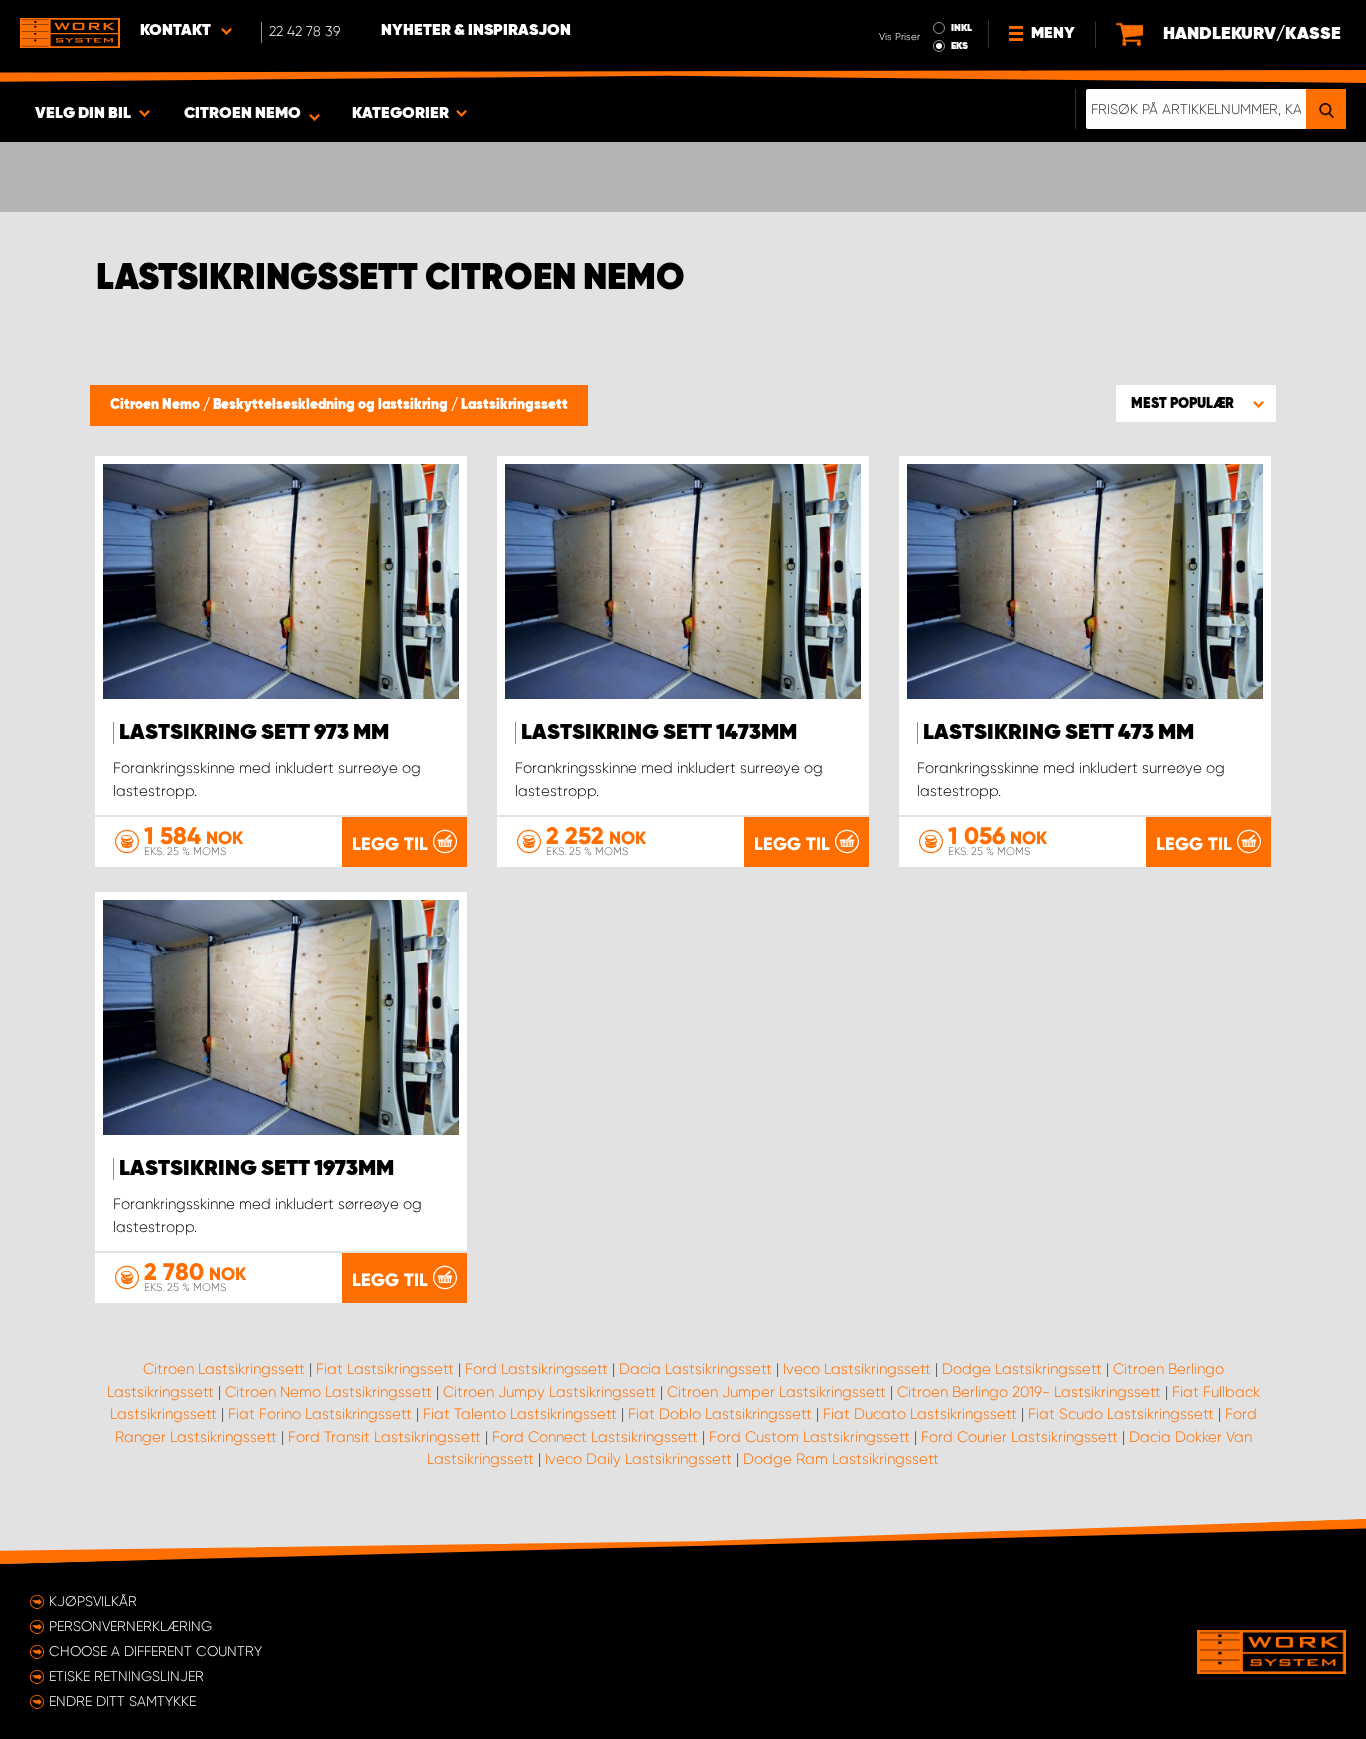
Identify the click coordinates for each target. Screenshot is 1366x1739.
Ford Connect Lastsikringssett (595, 1437)
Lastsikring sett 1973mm (256, 1169)
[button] (1196, 403)
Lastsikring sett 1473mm (659, 733)
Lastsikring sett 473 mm (1058, 733)
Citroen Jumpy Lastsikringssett (549, 1392)
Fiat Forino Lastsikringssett (320, 1414)
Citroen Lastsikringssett (224, 1369)
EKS (959, 46)
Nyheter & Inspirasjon (476, 31)
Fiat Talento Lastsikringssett (520, 1414)
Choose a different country (155, 1651)
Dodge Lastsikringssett (1022, 1369)
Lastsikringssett (514, 405)
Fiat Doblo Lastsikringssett (720, 1414)
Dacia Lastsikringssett (695, 1369)
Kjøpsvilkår (93, 1601)
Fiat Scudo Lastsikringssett (1121, 1414)
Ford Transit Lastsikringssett (384, 1437)
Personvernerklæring (130, 1626)
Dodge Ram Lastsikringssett (841, 1459)
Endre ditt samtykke (122, 1701)
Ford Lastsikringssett (536, 1369)
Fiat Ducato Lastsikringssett (920, 1414)
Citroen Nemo (156, 405)
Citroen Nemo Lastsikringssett (328, 1392)
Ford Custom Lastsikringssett (809, 1437)
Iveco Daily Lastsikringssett (638, 1459)
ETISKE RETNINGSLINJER (126, 1676)
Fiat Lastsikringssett (385, 1369)
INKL (961, 28)
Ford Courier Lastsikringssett (1019, 1437)
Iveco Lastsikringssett (857, 1369)
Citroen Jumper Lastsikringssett (776, 1392)
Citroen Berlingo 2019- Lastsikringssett (1029, 1392)
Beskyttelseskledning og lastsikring (332, 405)
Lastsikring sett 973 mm (254, 733)
